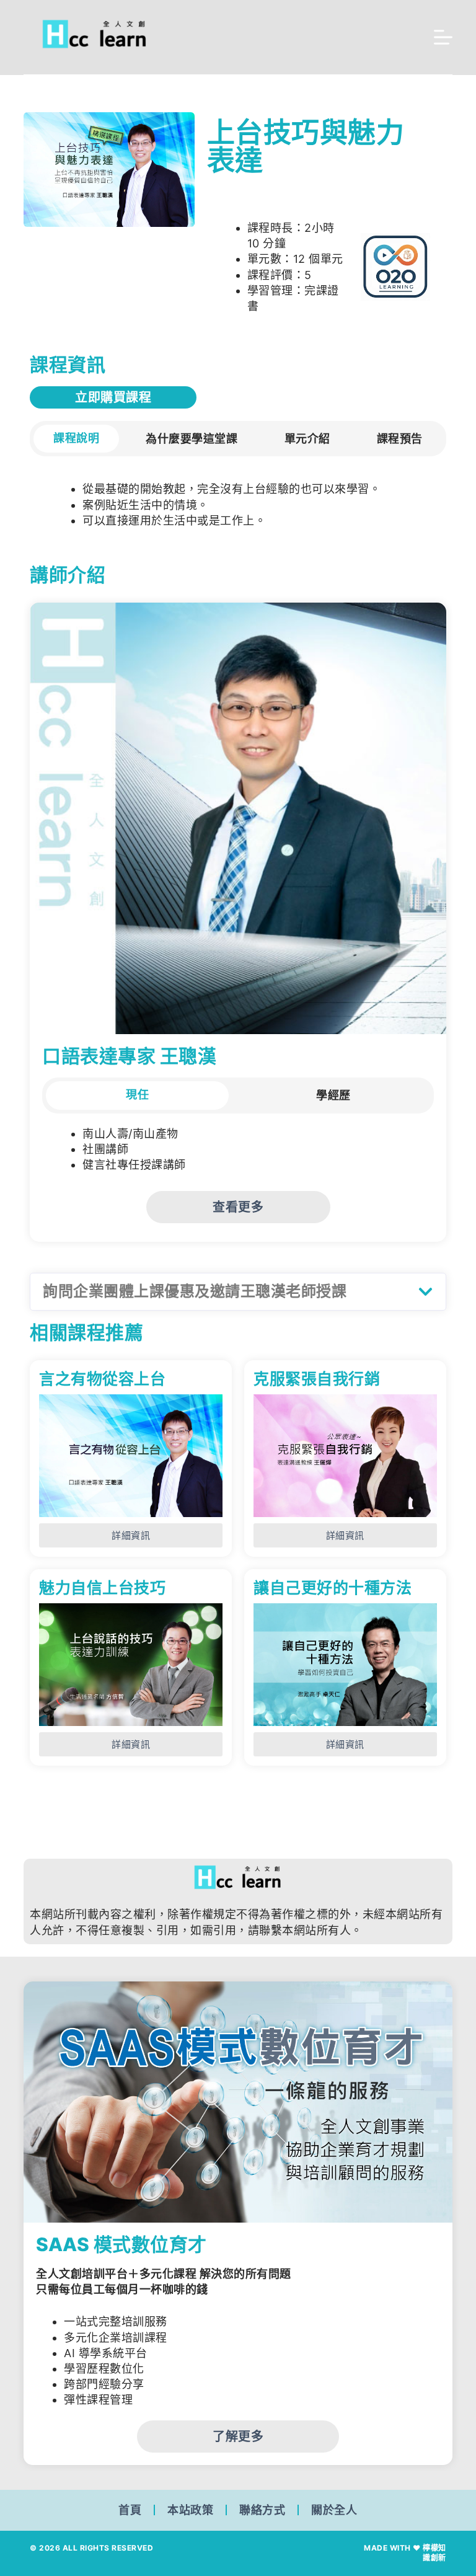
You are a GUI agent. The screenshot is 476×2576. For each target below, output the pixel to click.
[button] (238, 1292)
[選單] (443, 37)
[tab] (76, 439)
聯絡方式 (262, 2510)
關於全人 (334, 2510)
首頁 (130, 2510)
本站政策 (190, 2510)
